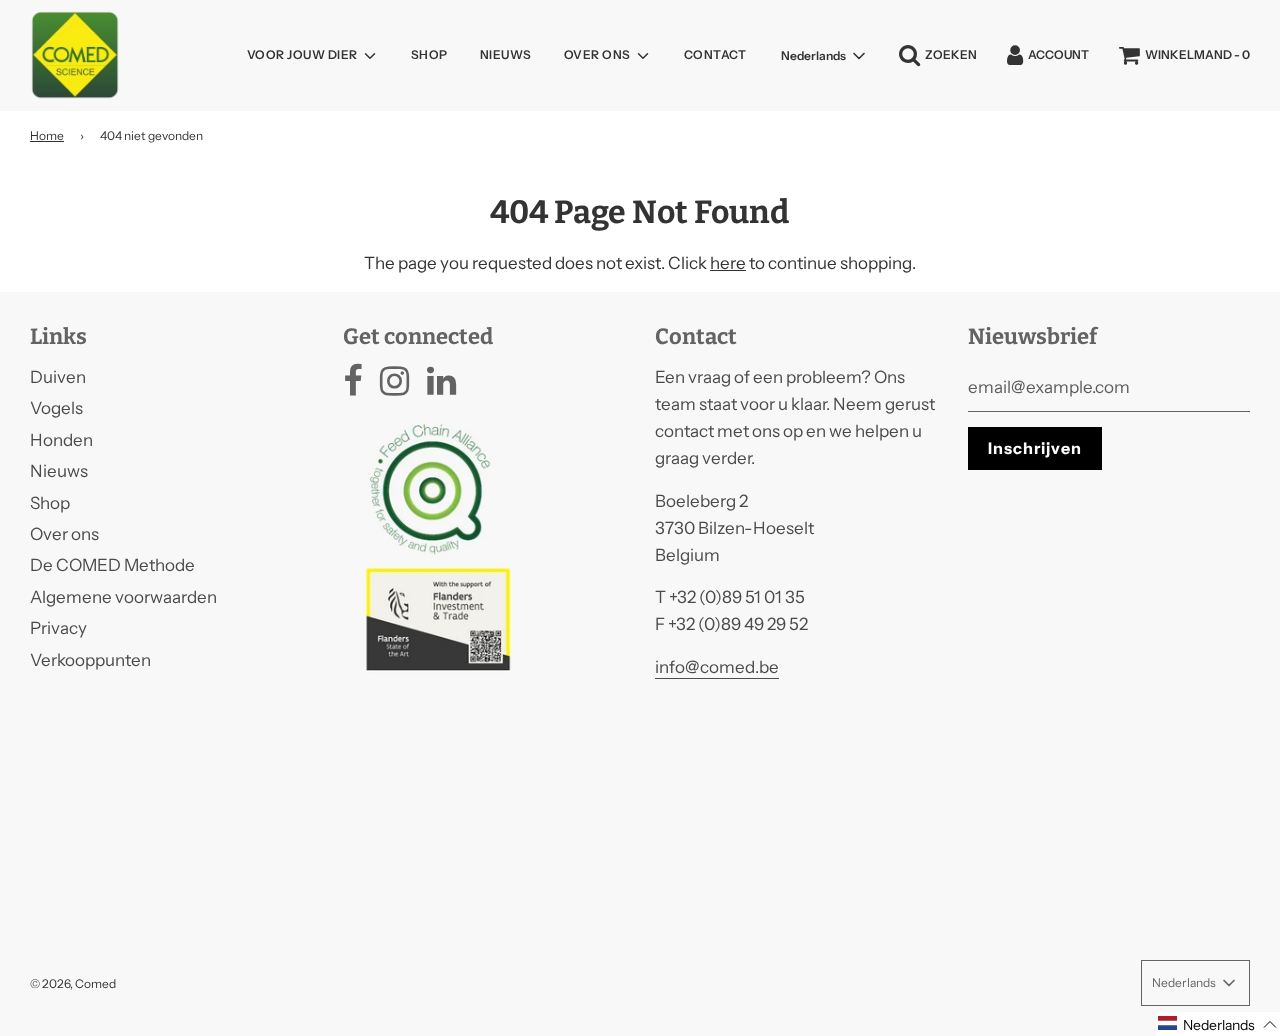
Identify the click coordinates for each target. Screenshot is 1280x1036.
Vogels (56, 408)
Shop (429, 54)
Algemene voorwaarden (123, 597)
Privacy (58, 628)
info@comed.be (717, 667)
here (728, 263)
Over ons (64, 534)
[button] (1218, 1024)
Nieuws (506, 54)
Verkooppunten (90, 660)
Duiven (58, 377)
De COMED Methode (112, 565)
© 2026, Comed (73, 983)
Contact (715, 54)
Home (47, 135)
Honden (61, 440)
